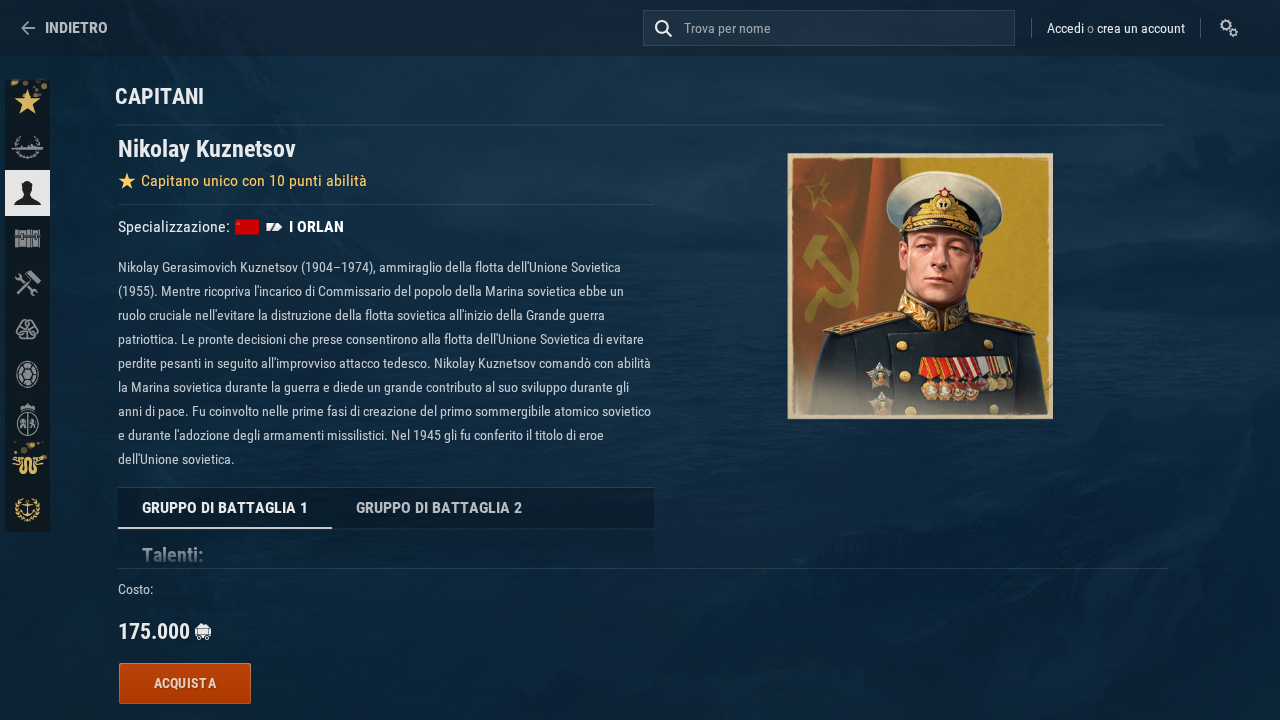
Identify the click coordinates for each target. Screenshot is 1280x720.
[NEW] (27, 102)
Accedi (1065, 28)
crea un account (1141, 28)
